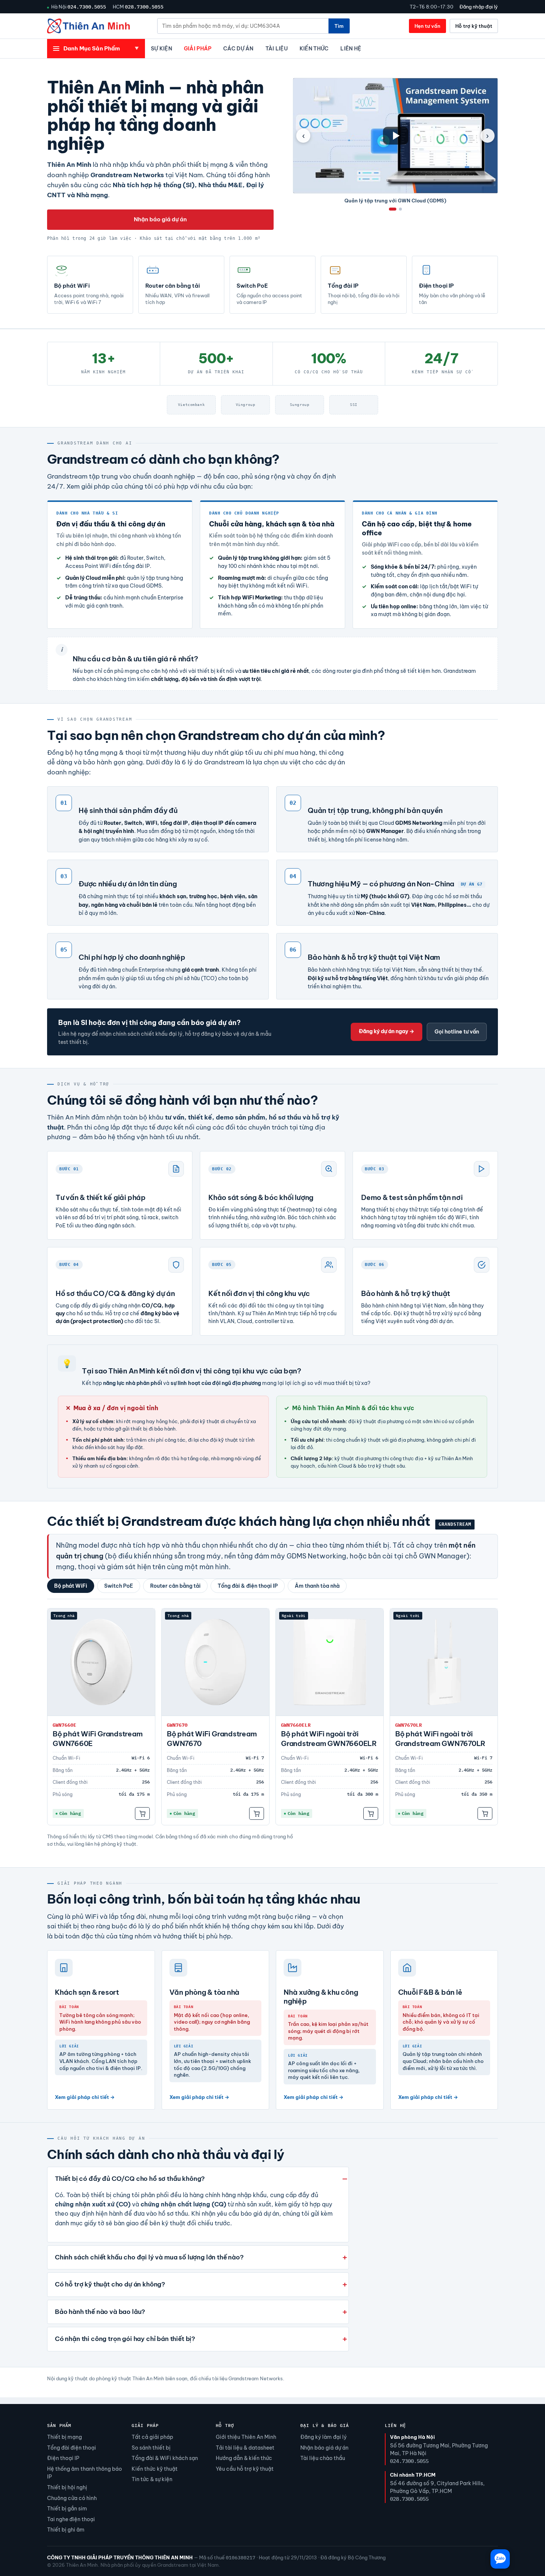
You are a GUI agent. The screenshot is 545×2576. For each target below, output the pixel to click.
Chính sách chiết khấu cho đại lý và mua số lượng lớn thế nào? (149, 2257)
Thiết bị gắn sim (67, 2509)
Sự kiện (161, 49)
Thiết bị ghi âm (66, 2530)
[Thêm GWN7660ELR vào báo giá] (371, 1813)
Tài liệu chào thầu (323, 2458)
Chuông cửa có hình (72, 2498)
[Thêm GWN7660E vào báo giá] (142, 1813)
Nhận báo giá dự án (160, 219)
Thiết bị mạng (65, 2437)
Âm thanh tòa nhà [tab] (317, 1586)
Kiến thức (314, 49)
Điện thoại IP (63, 2458)
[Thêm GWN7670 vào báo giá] (257, 1813)
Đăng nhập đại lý (479, 7)
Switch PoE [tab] (119, 1586)
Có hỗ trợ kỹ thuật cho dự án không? (110, 2284)
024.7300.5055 (87, 7)
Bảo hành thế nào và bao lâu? (100, 2312)
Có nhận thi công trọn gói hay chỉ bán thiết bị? (125, 2339)
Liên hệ (351, 49)
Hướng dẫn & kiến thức (244, 2458)
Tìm (339, 26)
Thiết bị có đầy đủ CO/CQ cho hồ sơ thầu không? (130, 2179)
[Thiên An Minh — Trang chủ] (88, 26)
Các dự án (238, 49)
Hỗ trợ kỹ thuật (474, 26)
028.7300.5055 (144, 7)
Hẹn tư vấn (427, 26)
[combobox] (243, 26)
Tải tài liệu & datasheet (245, 2448)
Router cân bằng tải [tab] (175, 1586)
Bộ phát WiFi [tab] (71, 1586)
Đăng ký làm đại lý (323, 2437)
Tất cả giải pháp (152, 2437)
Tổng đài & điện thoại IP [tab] (248, 1586)
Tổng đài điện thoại (72, 2448)
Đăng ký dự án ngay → (387, 1031)
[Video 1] (393, 209)
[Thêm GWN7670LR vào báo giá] (485, 1813)
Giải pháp (198, 49)
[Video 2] (400, 209)
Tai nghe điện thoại (71, 2519)
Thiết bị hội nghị (67, 2487)
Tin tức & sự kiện (152, 2479)
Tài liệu (277, 49)
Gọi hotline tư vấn (457, 1032)
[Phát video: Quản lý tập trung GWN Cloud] (395, 136)
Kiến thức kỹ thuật (155, 2469)
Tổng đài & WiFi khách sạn (165, 2458)
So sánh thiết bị (151, 2448)
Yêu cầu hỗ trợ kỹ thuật (245, 2469)
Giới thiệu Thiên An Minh (246, 2437)
